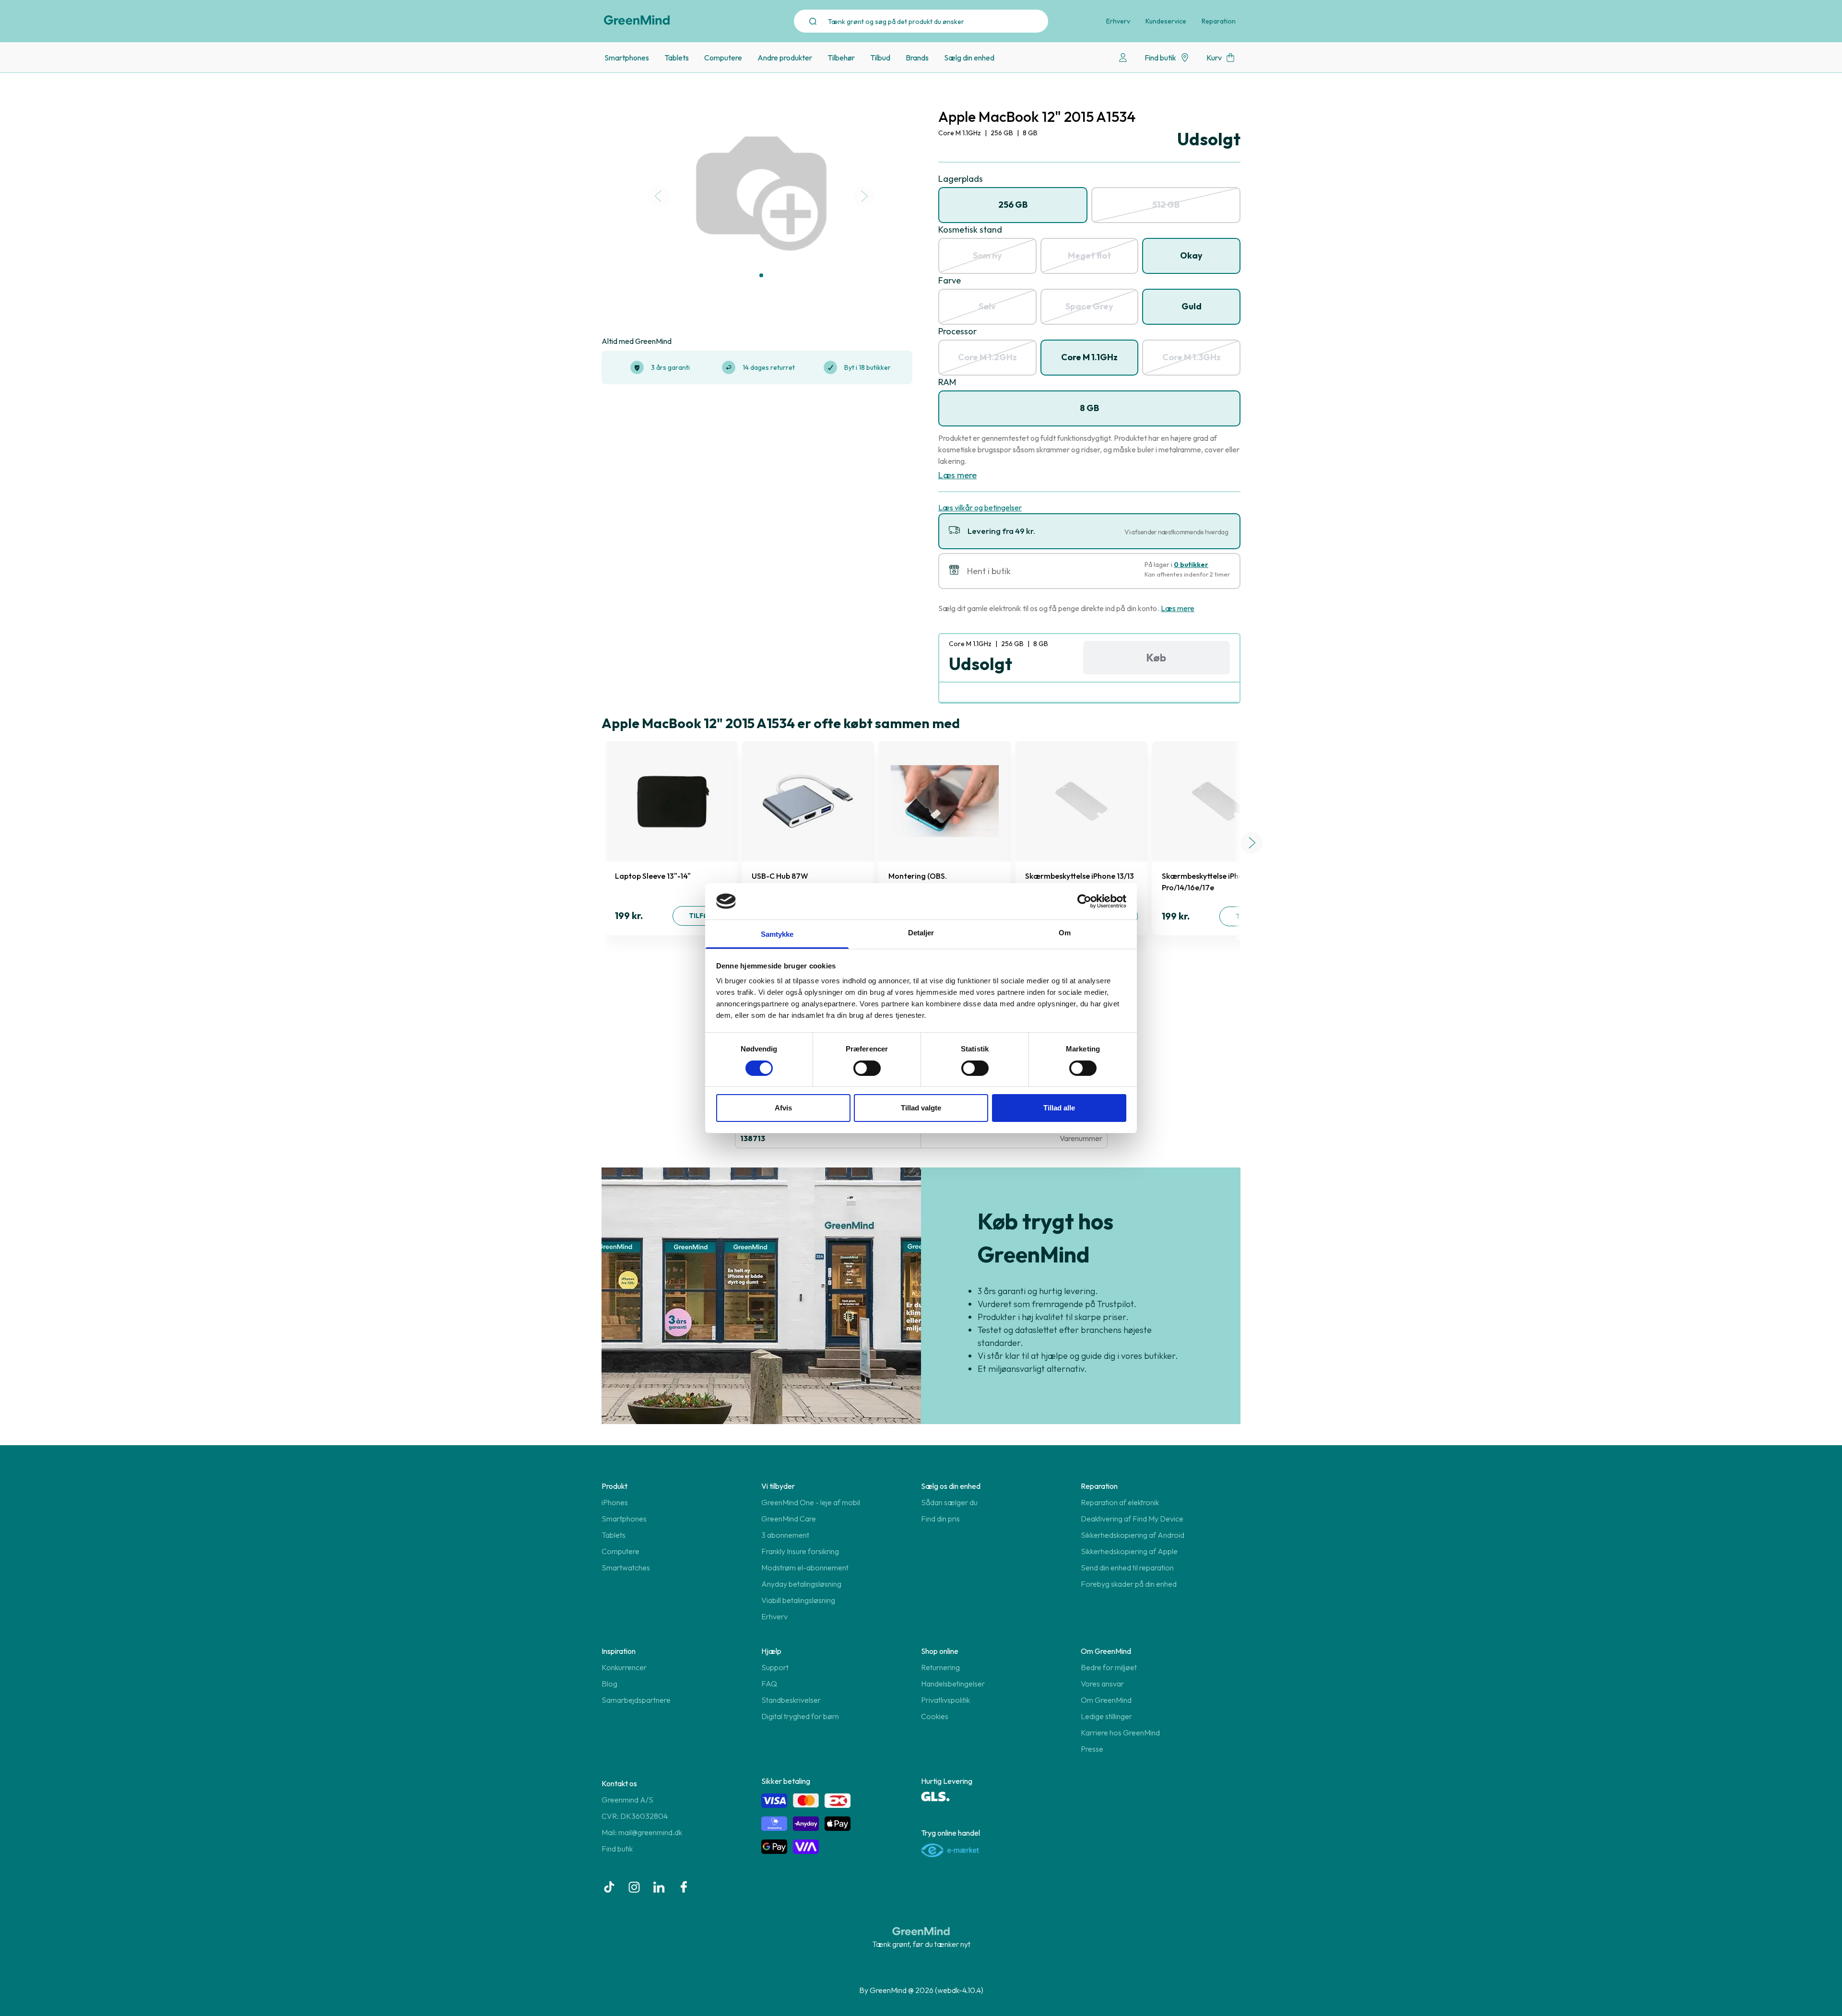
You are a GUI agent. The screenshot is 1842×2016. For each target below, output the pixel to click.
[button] (761, 275)
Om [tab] (1065, 933)
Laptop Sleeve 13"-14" (653, 876)
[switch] (867, 1068)
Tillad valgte (921, 1108)
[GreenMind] (637, 20)
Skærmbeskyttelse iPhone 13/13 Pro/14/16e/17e (1080, 882)
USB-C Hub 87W (780, 876)
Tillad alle (1059, 1108)
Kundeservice (1166, 21)
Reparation (1219, 21)
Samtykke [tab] (777, 934)
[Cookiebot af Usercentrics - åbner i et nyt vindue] (1084, 901)
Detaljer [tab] (921, 933)
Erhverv (1118, 21)
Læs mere (957, 475)
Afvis (783, 1108)
